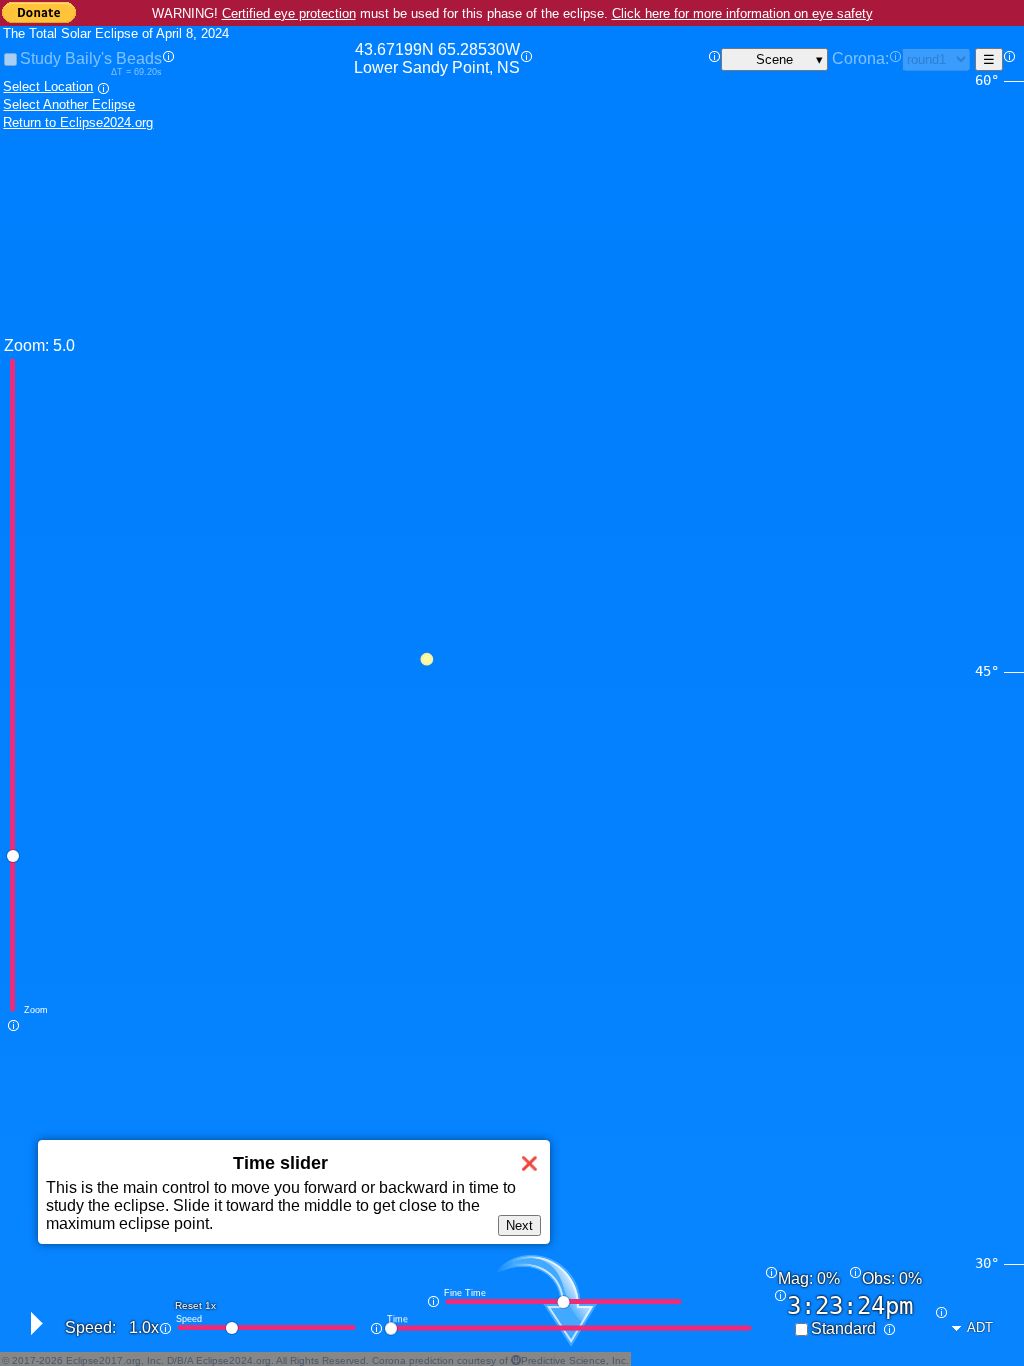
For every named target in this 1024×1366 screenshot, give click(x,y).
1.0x (144, 1327)
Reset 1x (195, 1305)
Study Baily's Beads (91, 58)
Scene (774, 59)
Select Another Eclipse (69, 104)
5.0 (64, 345)
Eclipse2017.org (103, 1360)
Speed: (90, 1327)
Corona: (860, 58)
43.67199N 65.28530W (437, 58)
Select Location (48, 86)
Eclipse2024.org (233, 1360)
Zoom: (26, 345)
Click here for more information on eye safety (742, 13)
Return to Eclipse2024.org (78, 122)
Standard (843, 1328)
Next (519, 1225)
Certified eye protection (289, 13)
